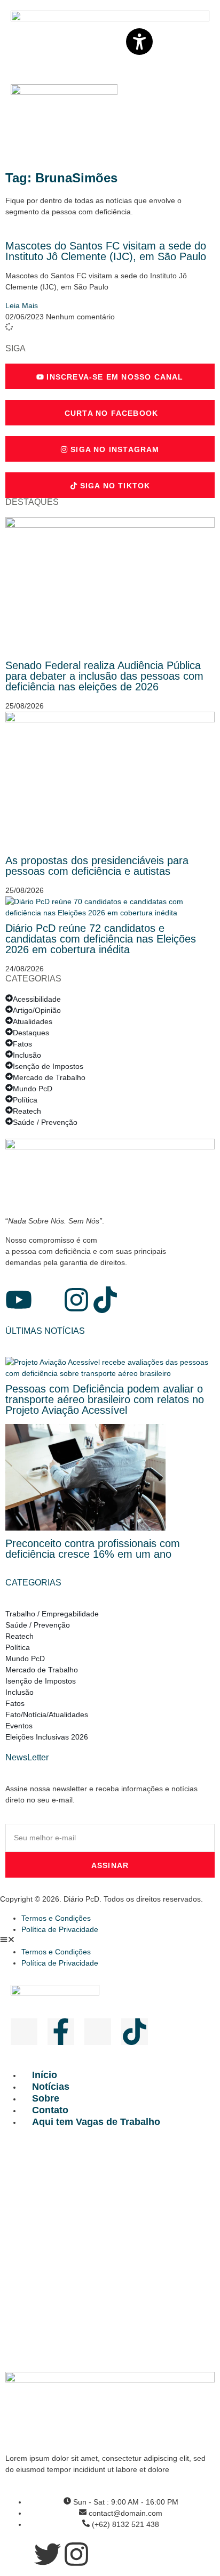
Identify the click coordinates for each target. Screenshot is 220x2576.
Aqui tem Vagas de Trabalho (96, 2122)
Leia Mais (22, 305)
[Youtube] (19, 1300)
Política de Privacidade (60, 1929)
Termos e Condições (56, 1918)
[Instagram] (76, 1300)
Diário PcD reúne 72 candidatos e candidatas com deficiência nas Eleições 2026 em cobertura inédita (101, 939)
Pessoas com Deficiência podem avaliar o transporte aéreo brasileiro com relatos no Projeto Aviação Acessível (105, 1399)
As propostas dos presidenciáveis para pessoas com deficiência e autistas (97, 866)
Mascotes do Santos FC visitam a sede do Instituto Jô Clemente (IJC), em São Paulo (106, 251)
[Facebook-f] (61, 2032)
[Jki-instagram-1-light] (98, 2032)
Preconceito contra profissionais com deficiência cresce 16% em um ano (93, 1549)
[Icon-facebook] (48, 1300)
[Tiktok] (105, 1300)
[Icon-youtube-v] (24, 2032)
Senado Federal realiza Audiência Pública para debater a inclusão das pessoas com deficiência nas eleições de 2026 (104, 676)
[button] (110, 1941)
